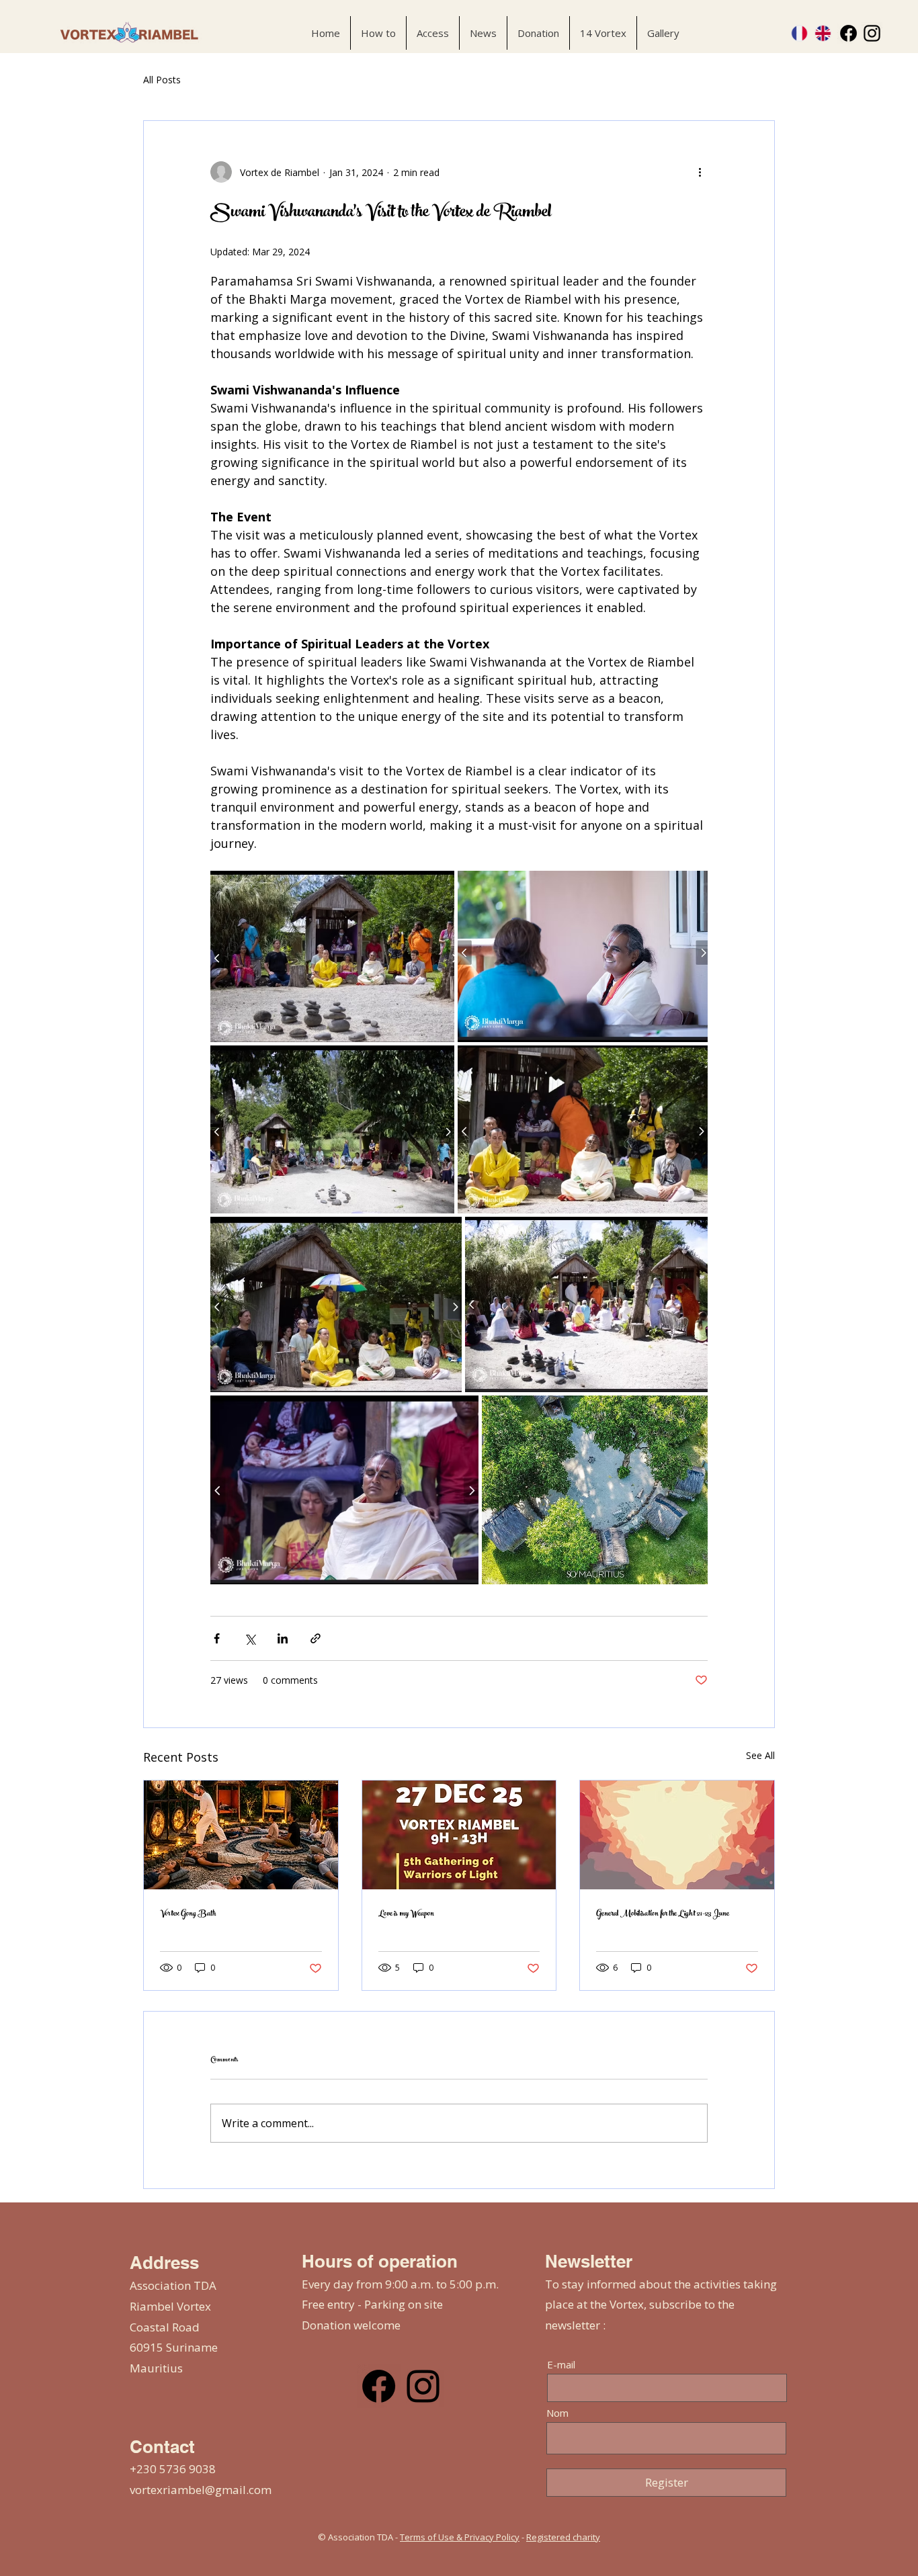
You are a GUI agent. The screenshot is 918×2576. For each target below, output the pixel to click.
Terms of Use (427, 2537)
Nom (557, 2413)
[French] (800, 33)
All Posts (162, 80)
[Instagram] (872, 33)
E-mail (561, 2365)
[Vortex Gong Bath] (241, 1835)
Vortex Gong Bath (188, 1914)
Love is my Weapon (406, 1914)
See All (760, 1755)
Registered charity (563, 2537)
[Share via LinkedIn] (283, 1638)
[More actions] (700, 172)
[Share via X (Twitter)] (250, 1638)
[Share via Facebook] (217, 1638)
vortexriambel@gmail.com (201, 2490)
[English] (823, 33)
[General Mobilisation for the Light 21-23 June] (677, 1835)
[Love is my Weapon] (459, 1835)
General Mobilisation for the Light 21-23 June (663, 1914)
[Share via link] (316, 1638)
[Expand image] (332, 956)
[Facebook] (848, 33)
